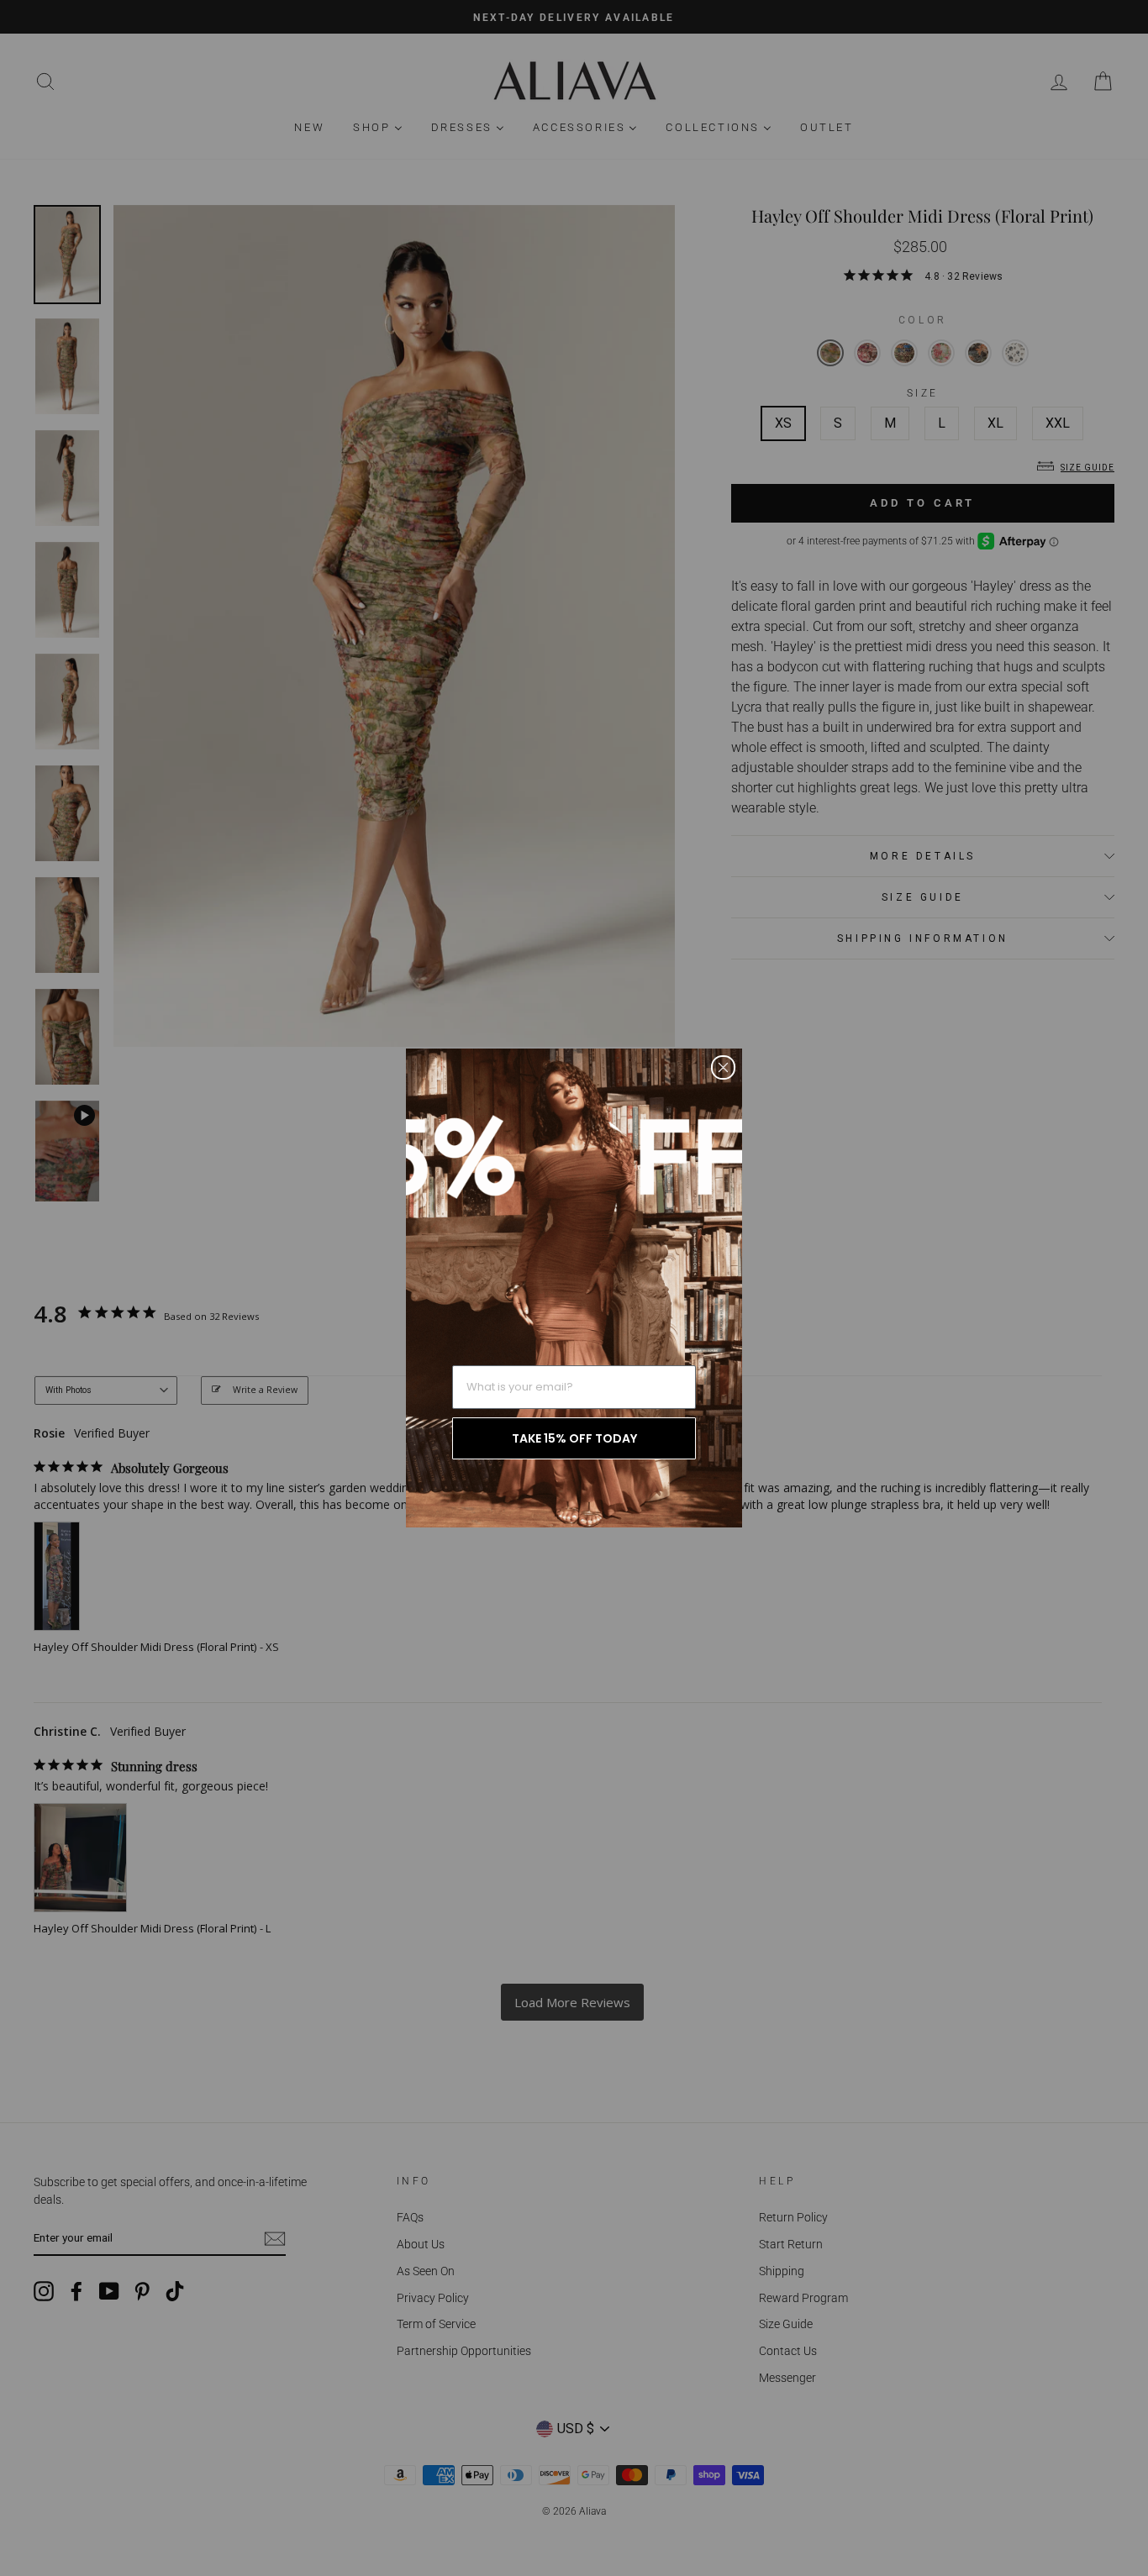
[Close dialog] (723, 1067)
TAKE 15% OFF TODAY (574, 1438)
